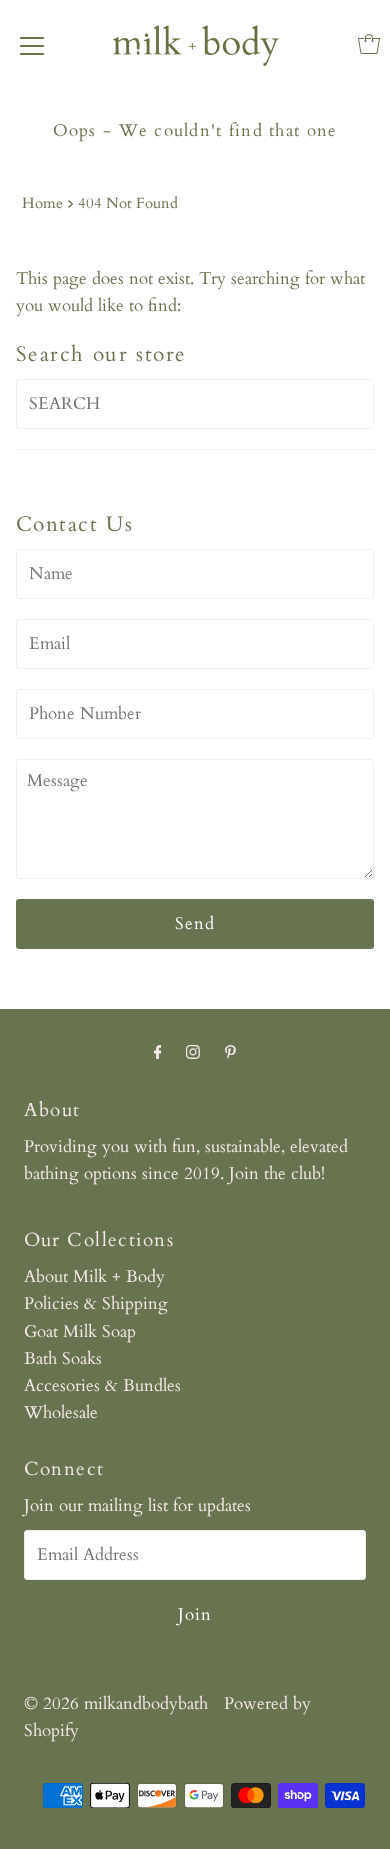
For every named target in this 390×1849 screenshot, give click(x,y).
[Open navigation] (32, 44)
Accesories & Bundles (102, 1385)
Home (42, 203)
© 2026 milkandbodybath (116, 1703)
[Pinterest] (230, 1052)
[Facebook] (158, 1052)
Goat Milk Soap (80, 1331)
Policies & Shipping (96, 1303)
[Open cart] (369, 44)
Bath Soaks (63, 1358)
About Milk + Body (94, 1276)
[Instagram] (193, 1052)
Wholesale (61, 1412)
